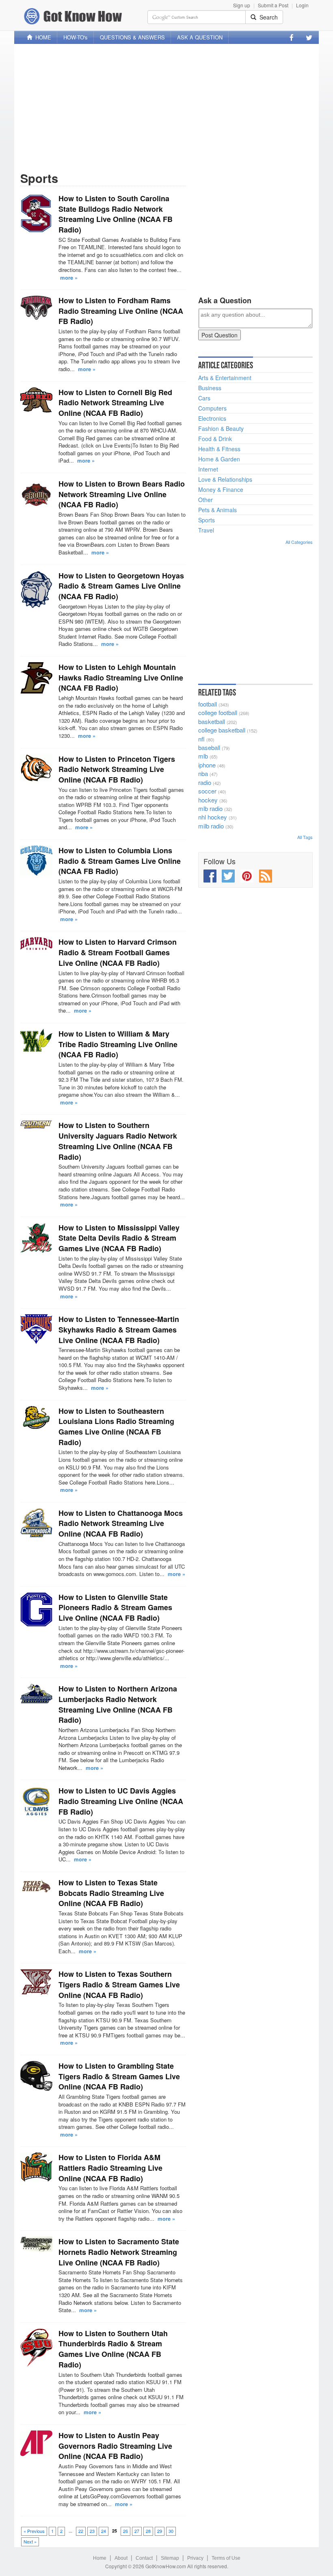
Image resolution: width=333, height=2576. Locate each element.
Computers (212, 408)
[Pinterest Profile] (247, 876)
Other (205, 500)
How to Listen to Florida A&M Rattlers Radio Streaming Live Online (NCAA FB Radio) (110, 2168)
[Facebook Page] (292, 37)
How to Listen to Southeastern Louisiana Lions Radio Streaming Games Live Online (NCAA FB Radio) (116, 1427)
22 (81, 2531)
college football (218, 712)
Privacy (195, 2558)
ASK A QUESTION (200, 37)
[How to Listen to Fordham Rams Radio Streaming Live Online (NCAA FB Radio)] (36, 308)
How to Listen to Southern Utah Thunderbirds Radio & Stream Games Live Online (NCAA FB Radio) (113, 2349)
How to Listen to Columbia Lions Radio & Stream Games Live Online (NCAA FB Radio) (120, 861)
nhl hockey (213, 817)
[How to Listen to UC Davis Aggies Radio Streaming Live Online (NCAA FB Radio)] (36, 1801)
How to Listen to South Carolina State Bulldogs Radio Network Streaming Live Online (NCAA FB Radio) (116, 214)
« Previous (34, 2531)
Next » (30, 2541)
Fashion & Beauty (221, 428)
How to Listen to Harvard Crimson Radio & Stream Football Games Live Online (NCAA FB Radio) (118, 952)
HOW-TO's (76, 37)
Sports (207, 520)
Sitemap (170, 2558)
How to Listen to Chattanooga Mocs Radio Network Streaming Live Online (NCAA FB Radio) (121, 1523)
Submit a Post (273, 5)
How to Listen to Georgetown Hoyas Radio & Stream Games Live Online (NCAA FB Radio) (121, 586)
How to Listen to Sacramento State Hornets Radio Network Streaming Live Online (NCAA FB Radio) (119, 2252)
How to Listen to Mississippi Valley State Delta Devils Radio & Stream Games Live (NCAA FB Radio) (119, 1238)
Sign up (242, 5)
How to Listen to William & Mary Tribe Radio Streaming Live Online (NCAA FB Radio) (118, 1044)
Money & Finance (221, 489)
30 (171, 2531)
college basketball (222, 730)
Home (100, 2558)
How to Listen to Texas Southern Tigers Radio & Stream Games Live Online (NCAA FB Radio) (119, 1984)
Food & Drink (215, 439)
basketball (212, 721)
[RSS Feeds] (266, 876)
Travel (206, 530)
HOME (42, 37)
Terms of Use (226, 2558)
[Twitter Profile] (309, 37)
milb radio (211, 826)
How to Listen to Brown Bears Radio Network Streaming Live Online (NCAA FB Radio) (122, 494)
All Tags (305, 837)
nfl (201, 739)
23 (92, 2531)
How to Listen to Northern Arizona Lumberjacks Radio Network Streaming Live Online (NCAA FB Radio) (118, 1704)
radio (205, 782)
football (208, 704)
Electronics (212, 418)
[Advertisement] (166, 107)
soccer (207, 791)
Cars (204, 398)
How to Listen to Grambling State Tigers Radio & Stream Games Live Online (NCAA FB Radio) (119, 2076)
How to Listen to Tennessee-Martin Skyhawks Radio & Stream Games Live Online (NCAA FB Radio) (119, 1329)
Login (302, 5)
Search (267, 17)
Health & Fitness (219, 449)
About (121, 2558)
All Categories (299, 542)
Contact (144, 2558)
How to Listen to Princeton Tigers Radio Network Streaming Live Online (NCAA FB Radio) (117, 769)
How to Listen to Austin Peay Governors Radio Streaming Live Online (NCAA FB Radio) (115, 2446)
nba (203, 773)
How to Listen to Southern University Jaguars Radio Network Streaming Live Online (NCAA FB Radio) (118, 1141)
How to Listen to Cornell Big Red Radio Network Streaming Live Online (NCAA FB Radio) (115, 403)
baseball (209, 747)
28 (148, 2531)
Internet (208, 469)
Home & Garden (219, 459)
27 (137, 2531)
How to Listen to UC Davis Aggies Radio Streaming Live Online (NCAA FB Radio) (121, 1801)
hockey (208, 800)
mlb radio (210, 808)
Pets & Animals (217, 510)
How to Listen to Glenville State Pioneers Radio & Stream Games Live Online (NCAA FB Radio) (115, 1608)
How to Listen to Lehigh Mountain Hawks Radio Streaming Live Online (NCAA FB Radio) (121, 677)
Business (210, 388)
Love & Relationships (225, 479)
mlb (203, 756)
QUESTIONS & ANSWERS (132, 37)
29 (160, 2531)
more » (69, 277)
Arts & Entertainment (225, 378)
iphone (207, 765)
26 (125, 2531)
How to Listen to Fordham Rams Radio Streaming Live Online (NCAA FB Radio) (121, 311)
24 (104, 2531)
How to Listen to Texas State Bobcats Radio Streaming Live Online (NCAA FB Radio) (111, 1893)
